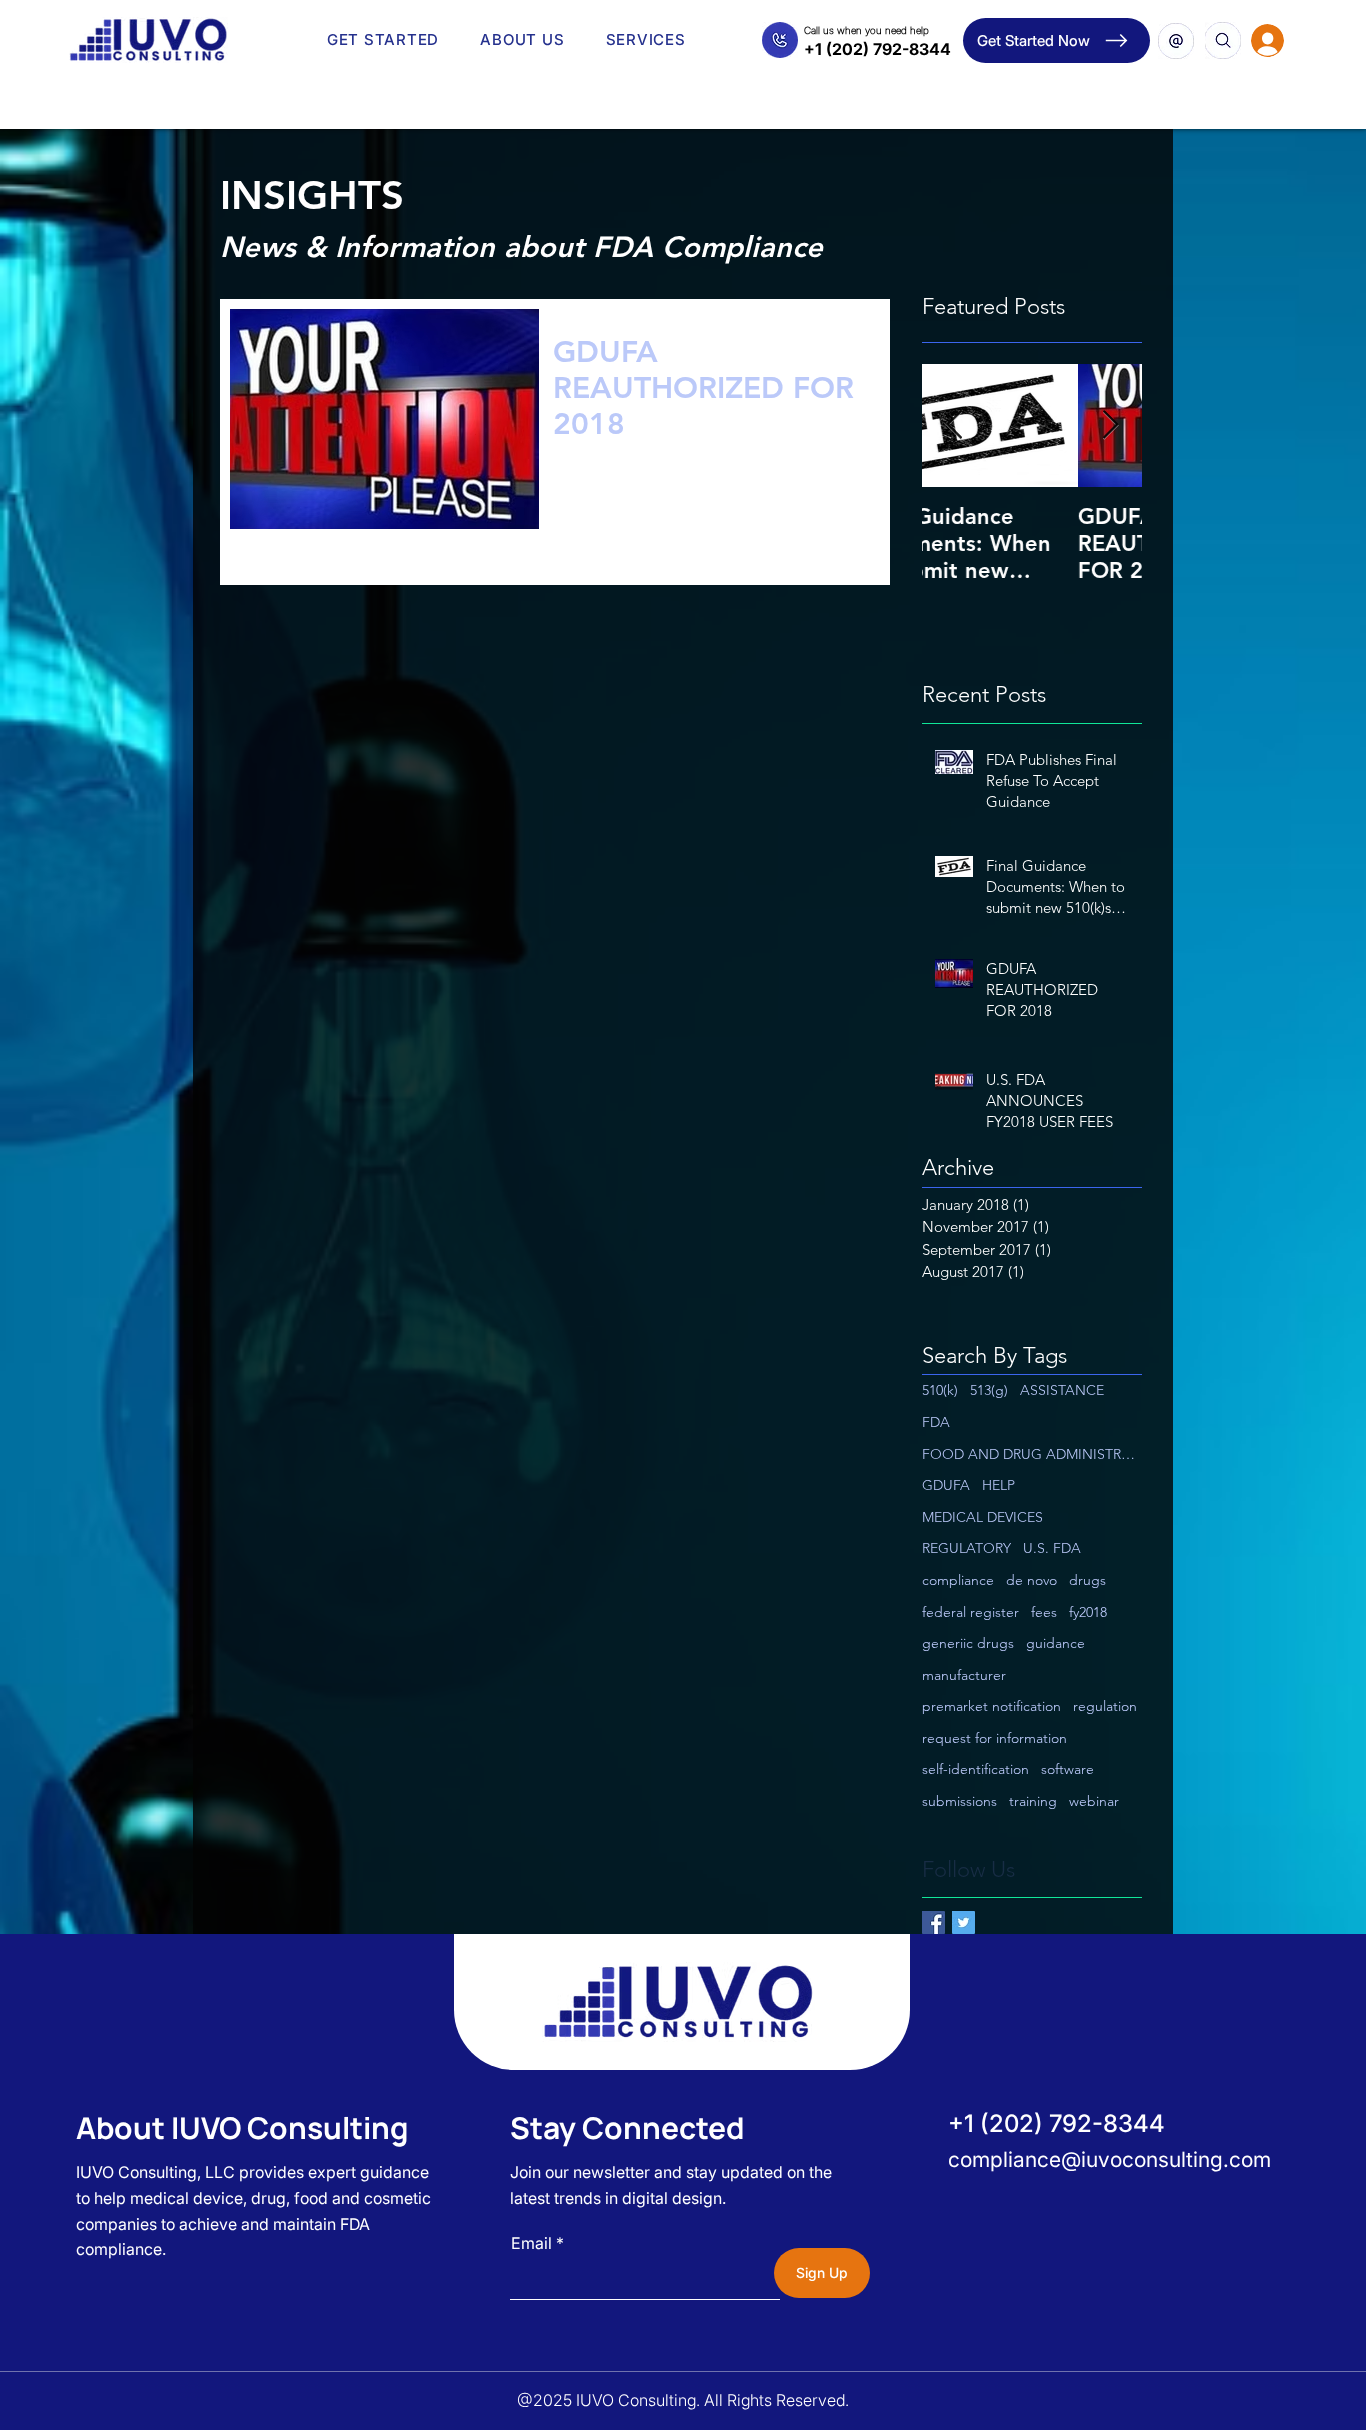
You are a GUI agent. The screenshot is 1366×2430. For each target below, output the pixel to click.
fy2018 (1088, 1612)
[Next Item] (1110, 425)
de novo (1031, 1580)
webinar (1094, 1801)
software (1067, 1769)
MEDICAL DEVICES (982, 1517)
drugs (1087, 1580)
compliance (958, 1580)
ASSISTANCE (1062, 1390)
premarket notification (991, 1706)
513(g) (989, 1390)
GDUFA (946, 1485)
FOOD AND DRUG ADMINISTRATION (1032, 1454)
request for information (994, 1738)
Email (531, 2243)
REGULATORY (966, 1548)
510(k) (940, 1390)
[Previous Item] (954, 425)
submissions (959, 1801)
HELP (998, 1485)
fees (1044, 1612)
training (1033, 1801)
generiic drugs (968, 1643)
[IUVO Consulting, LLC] (933, 1922)
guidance (1055, 1643)
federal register (970, 1612)
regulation (1105, 1706)
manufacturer (964, 1675)
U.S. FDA (1052, 1548)
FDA (936, 1422)
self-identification (975, 1769)
